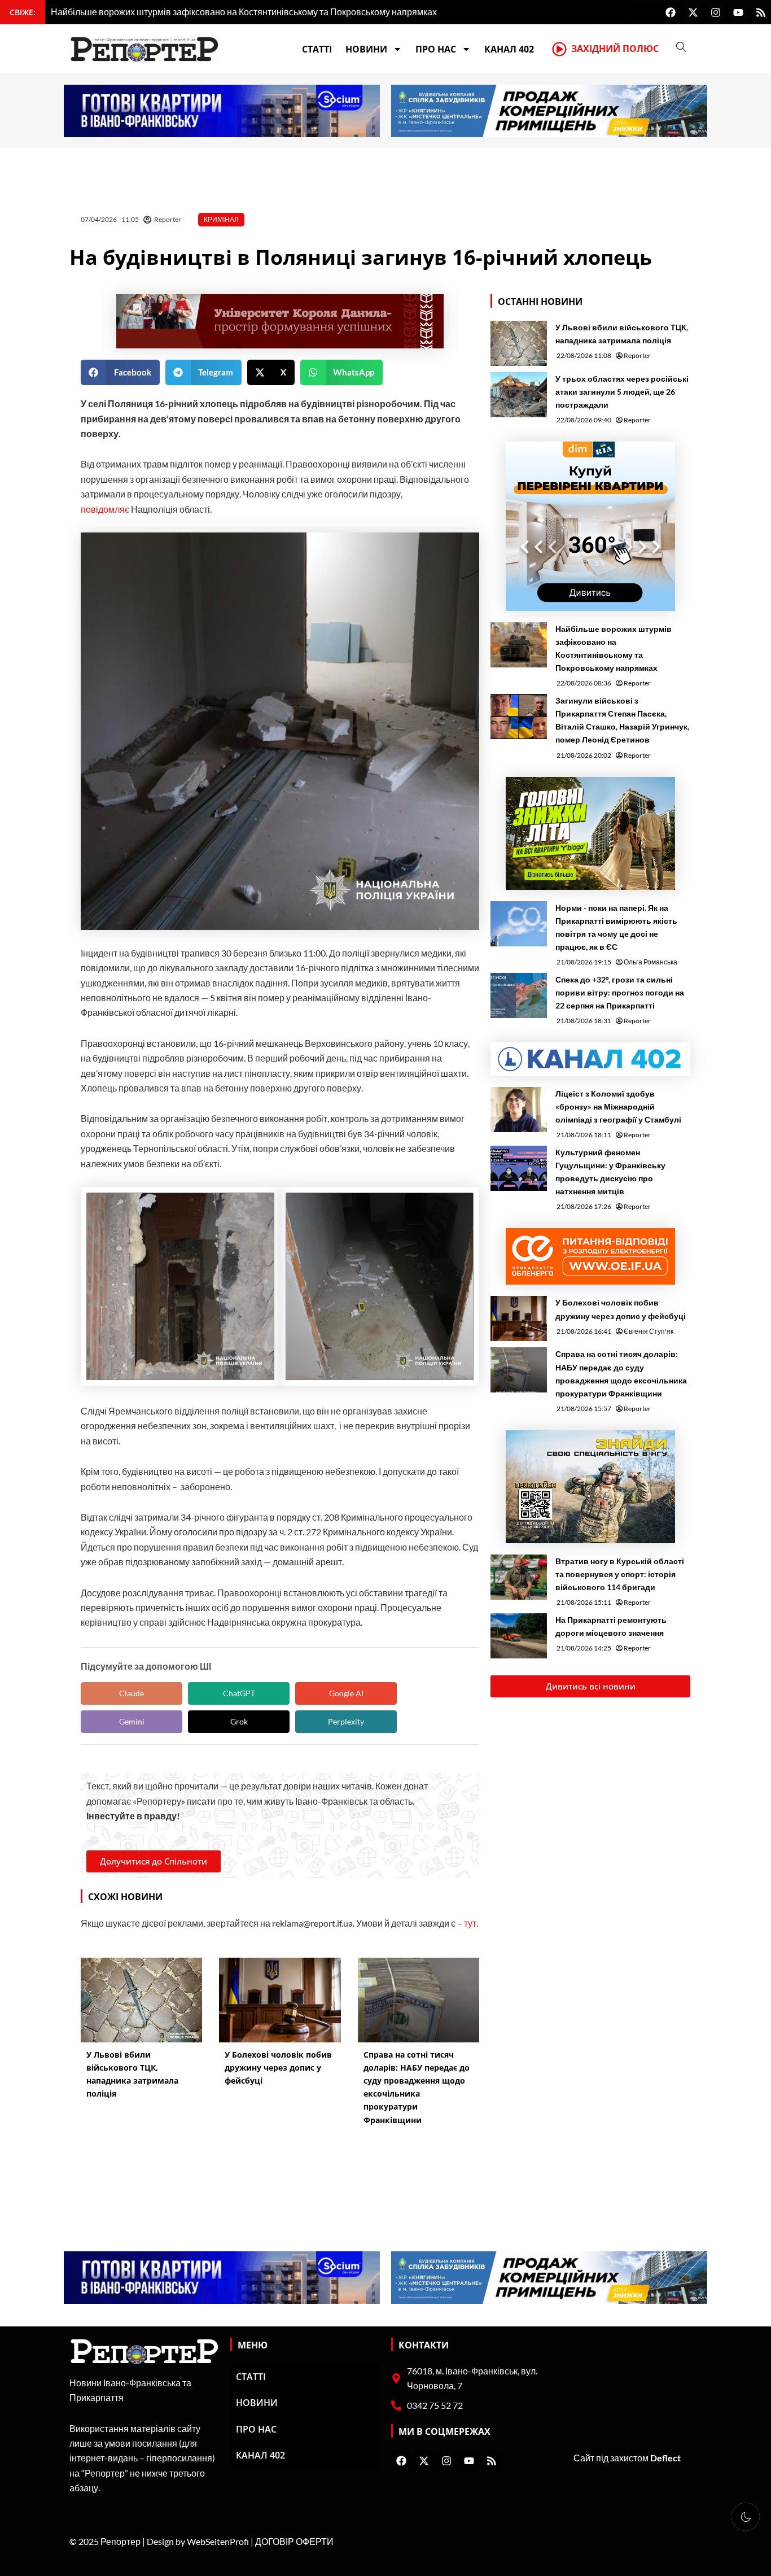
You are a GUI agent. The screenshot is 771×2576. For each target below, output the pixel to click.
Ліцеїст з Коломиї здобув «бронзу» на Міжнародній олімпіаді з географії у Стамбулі (618, 1106)
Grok (239, 1721)
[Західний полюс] (559, 49)
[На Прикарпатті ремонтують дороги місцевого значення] (519, 1636)
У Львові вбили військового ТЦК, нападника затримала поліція (622, 334)
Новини (366, 49)
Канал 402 (509, 49)
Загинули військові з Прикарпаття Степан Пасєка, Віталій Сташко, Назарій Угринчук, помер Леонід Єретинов (622, 720)
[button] (120, 372)
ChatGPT (239, 1693)
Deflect (665, 2458)
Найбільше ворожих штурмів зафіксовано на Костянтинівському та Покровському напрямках (614, 648)
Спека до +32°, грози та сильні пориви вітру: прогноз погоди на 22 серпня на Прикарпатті (620, 992)
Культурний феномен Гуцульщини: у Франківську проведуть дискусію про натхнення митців (610, 1172)
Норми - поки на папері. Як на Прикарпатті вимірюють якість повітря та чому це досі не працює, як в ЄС (616, 927)
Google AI (346, 1693)
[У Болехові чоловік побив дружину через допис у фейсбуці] (519, 1318)
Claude (132, 1693)
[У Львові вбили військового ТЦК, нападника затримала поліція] (519, 343)
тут (470, 1923)
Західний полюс (615, 49)
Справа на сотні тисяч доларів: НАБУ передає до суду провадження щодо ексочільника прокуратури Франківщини (621, 1373)
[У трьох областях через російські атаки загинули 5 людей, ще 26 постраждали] (519, 395)
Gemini (132, 1721)
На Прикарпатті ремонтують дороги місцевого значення (611, 1626)
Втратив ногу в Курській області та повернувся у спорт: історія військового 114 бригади (620, 1574)
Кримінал (221, 219)
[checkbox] (746, 2517)
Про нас (436, 49)
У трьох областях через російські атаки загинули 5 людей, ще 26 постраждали (622, 392)
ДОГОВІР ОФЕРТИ (294, 2541)
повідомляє (106, 509)
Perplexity (346, 1721)
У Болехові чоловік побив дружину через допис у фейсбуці (621, 1309)
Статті (317, 49)
